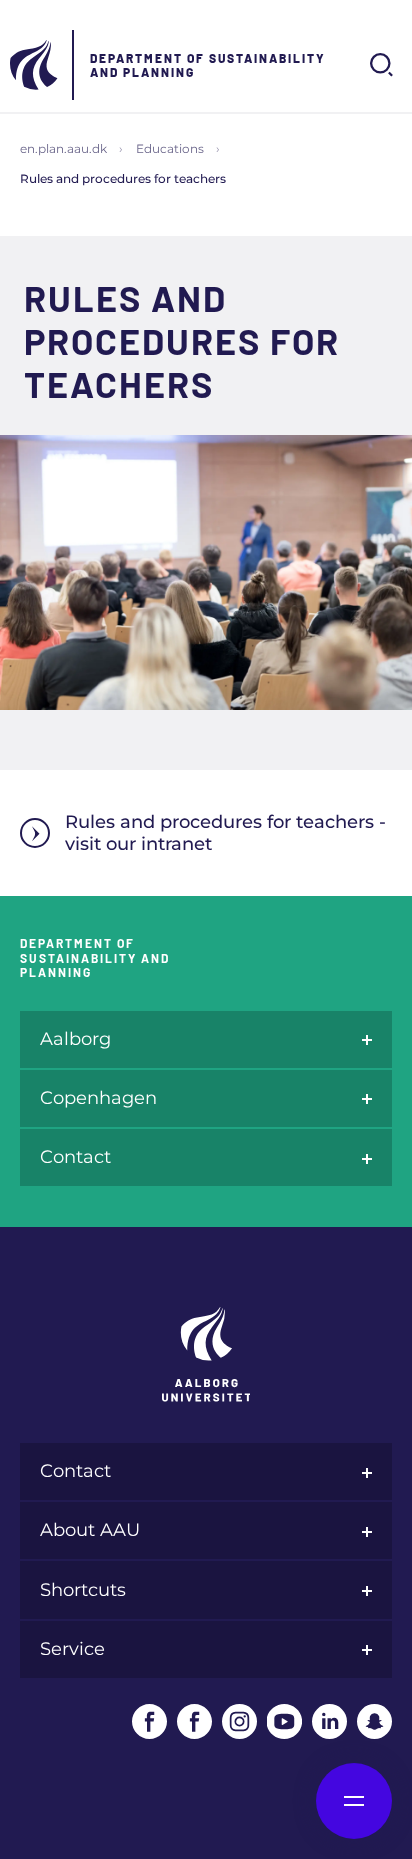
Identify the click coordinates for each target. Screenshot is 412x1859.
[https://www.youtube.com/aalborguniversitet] (284, 1721)
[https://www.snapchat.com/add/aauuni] (374, 1721)
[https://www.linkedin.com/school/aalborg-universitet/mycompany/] (329, 1721)
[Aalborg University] (35, 65)
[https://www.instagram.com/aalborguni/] (239, 1721)
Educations (170, 148)
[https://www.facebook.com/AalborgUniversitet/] (149, 1721)
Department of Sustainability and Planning (208, 65)
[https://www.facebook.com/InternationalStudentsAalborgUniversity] (194, 1721)
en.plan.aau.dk (63, 148)
